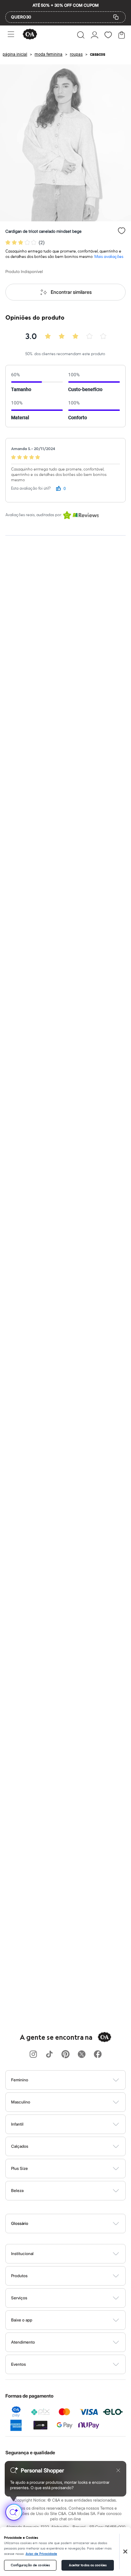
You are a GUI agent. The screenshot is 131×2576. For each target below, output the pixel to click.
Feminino (20, 2080)
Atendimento (23, 2342)
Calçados (20, 2146)
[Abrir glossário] (74, 2224)
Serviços (19, 2298)
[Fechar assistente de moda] (118, 2470)
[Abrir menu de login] (95, 35)
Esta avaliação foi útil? (31, 488)
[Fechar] (125, 2552)
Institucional (22, 2254)
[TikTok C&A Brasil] (49, 2055)
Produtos (19, 2276)
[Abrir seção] (77, 2080)
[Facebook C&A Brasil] (98, 2055)
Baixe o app (22, 2320)
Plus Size (19, 2168)
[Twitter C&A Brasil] (82, 2055)
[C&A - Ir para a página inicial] (30, 35)
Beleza (17, 2190)
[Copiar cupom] (116, 17)
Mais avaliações (109, 257)
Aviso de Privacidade (41, 2554)
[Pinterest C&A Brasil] (65, 2055)
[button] (81, 35)
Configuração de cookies (30, 2565)
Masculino (21, 2102)
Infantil (17, 2124)
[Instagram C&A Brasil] (33, 2055)
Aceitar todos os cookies (88, 2565)
